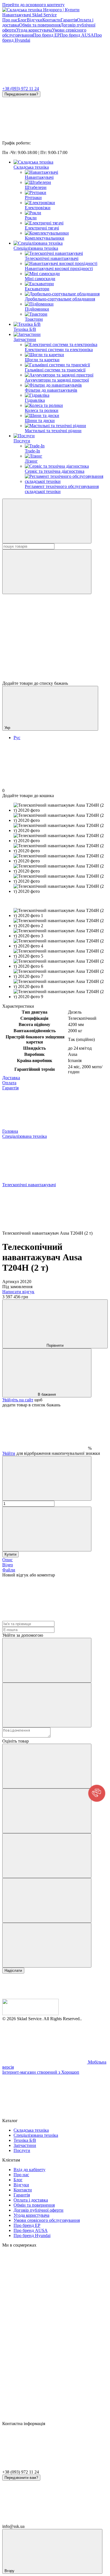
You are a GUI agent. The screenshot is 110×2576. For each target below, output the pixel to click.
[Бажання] (55, 659)
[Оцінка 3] (47, 1856)
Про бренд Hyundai (32, 2235)
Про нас (10, 20)
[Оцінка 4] (47, 1900)
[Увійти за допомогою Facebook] (47, 1660)
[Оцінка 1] (47, 1766)
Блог (22, 20)
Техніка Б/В (25, 329)
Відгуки (35, 20)
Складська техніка (31, 167)
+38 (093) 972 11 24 (21, 89)
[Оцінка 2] (47, 1811)
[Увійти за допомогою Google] (47, 1705)
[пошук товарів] (47, 521)
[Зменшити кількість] (47, 1478)
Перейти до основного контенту (33, 5)
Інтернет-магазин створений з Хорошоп (41, 2072)
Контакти (51, 20)
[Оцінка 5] (47, 1945)
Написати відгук (18, 1292)
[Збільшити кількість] (47, 1529)
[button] (97, 1793)
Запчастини (25, 339)
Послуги (22, 441)
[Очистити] (47, 572)
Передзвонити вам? (21, 94)
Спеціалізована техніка (36, 248)
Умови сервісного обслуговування (47, 2220)
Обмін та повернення (40, 25)
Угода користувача (34, 30)
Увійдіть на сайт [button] (18, 1400)
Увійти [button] (9, 1453)
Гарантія (69, 20)
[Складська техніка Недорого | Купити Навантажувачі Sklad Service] (30, 2014)
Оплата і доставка (31, 2200)
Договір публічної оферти (38, 2210)
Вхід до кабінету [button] (29, 2170)
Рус (17, 738)
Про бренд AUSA (77, 35)
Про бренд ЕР (46, 35)
